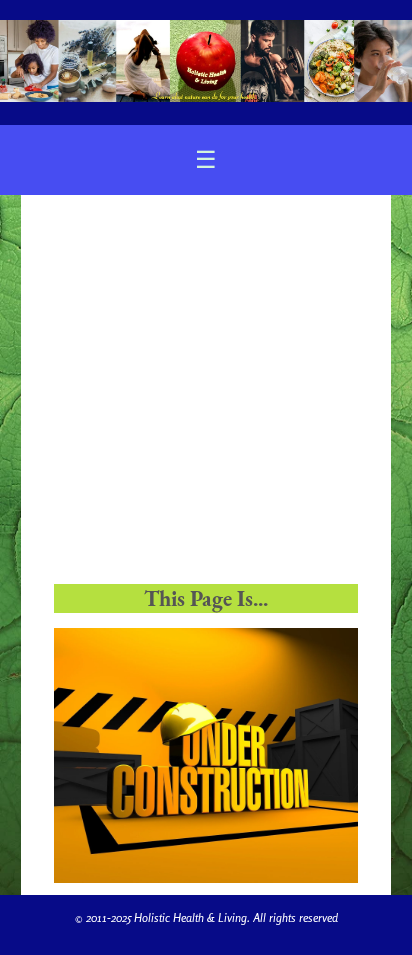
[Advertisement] (206, 397)
